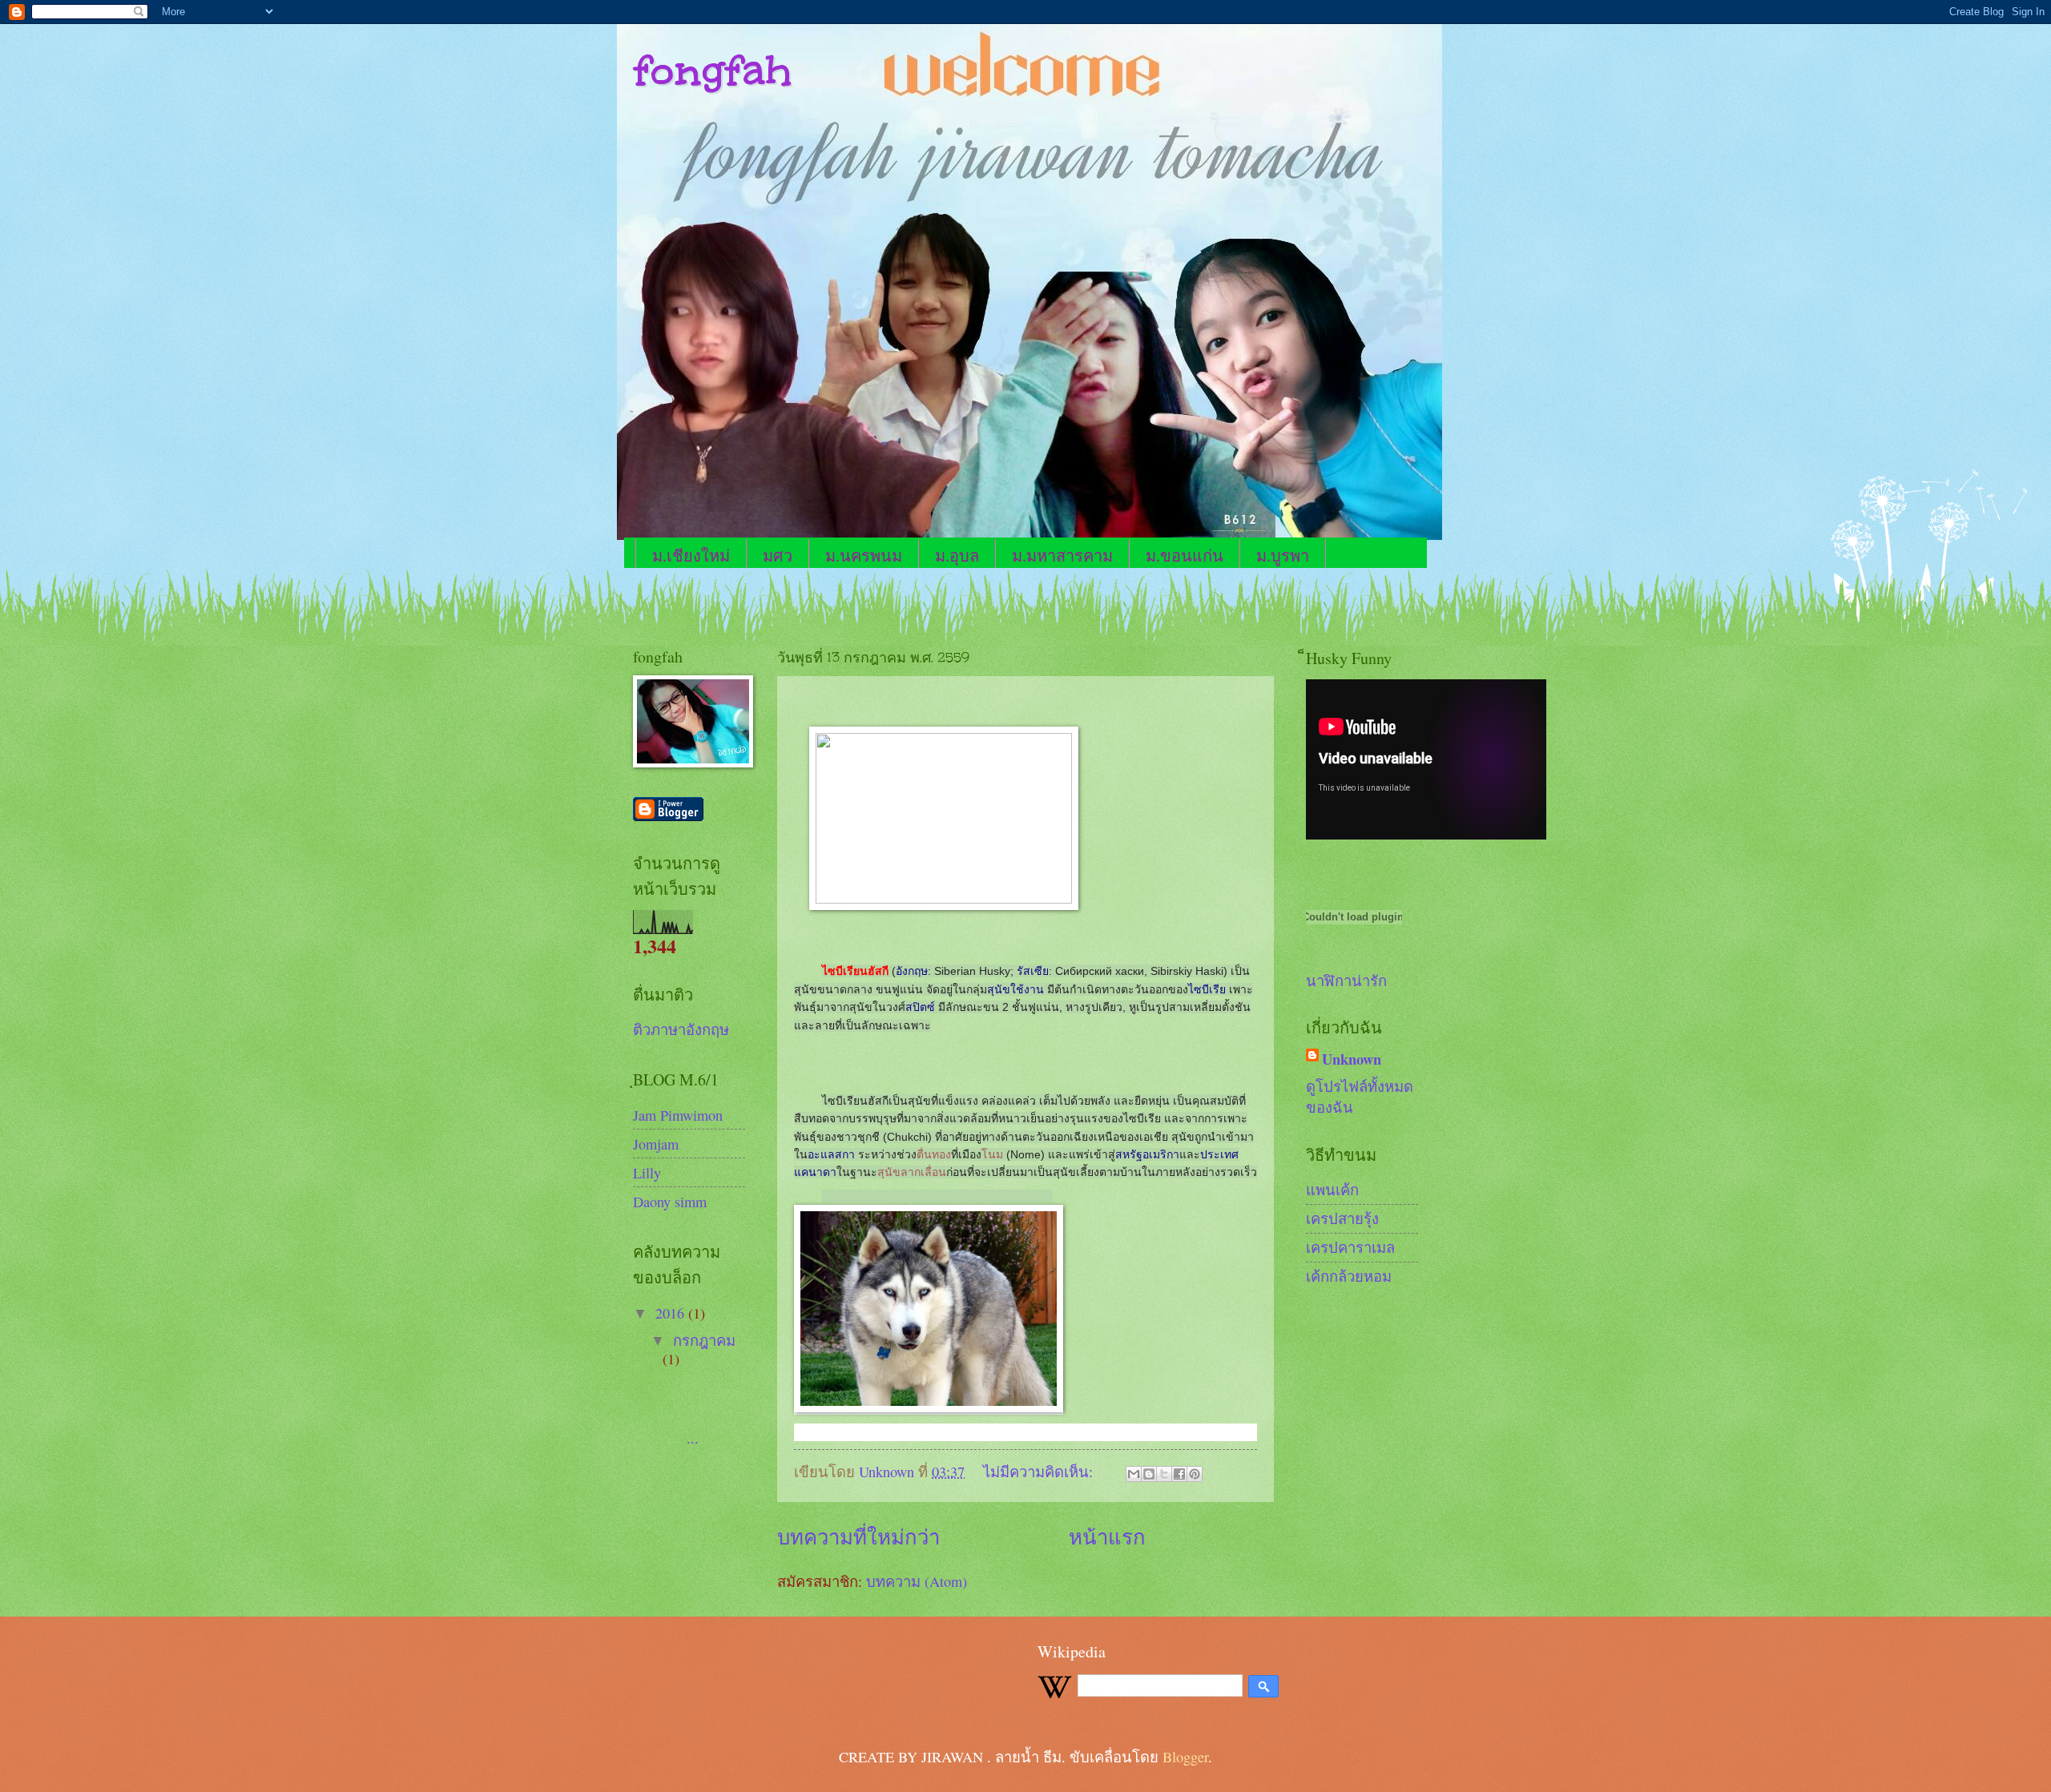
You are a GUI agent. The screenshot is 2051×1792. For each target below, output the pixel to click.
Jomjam (656, 1144)
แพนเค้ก (1332, 1190)
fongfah (712, 70)
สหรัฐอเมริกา (1147, 1154)
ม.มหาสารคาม (1062, 556)
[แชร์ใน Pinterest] (1195, 1474)
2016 (672, 1313)
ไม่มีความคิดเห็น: (1040, 1472)
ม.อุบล (957, 556)
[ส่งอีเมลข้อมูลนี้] (1134, 1474)
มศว (778, 556)
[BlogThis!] (1149, 1474)
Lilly (647, 1173)
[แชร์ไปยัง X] (1164, 1474)
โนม (992, 1154)
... (707, 1411)
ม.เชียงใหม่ (691, 556)
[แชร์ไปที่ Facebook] (1179, 1474)
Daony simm (670, 1202)
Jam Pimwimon (678, 1115)
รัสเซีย (1033, 971)
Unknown (1352, 1059)
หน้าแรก (1107, 1536)
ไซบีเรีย (1207, 989)
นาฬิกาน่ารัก (1346, 981)
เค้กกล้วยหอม (1349, 1276)
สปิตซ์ (920, 1007)
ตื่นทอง (934, 1154)
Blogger (1185, 1757)
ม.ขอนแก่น (1185, 556)
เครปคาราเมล (1350, 1247)
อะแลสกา (831, 1154)
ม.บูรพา (1283, 556)
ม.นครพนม (864, 556)
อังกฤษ (912, 971)
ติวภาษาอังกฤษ (681, 1029)
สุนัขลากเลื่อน (912, 1172)
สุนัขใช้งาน (1015, 989)
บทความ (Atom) (917, 1581)
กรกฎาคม (704, 1340)
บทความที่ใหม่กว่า (858, 1536)
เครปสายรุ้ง (1342, 1218)
